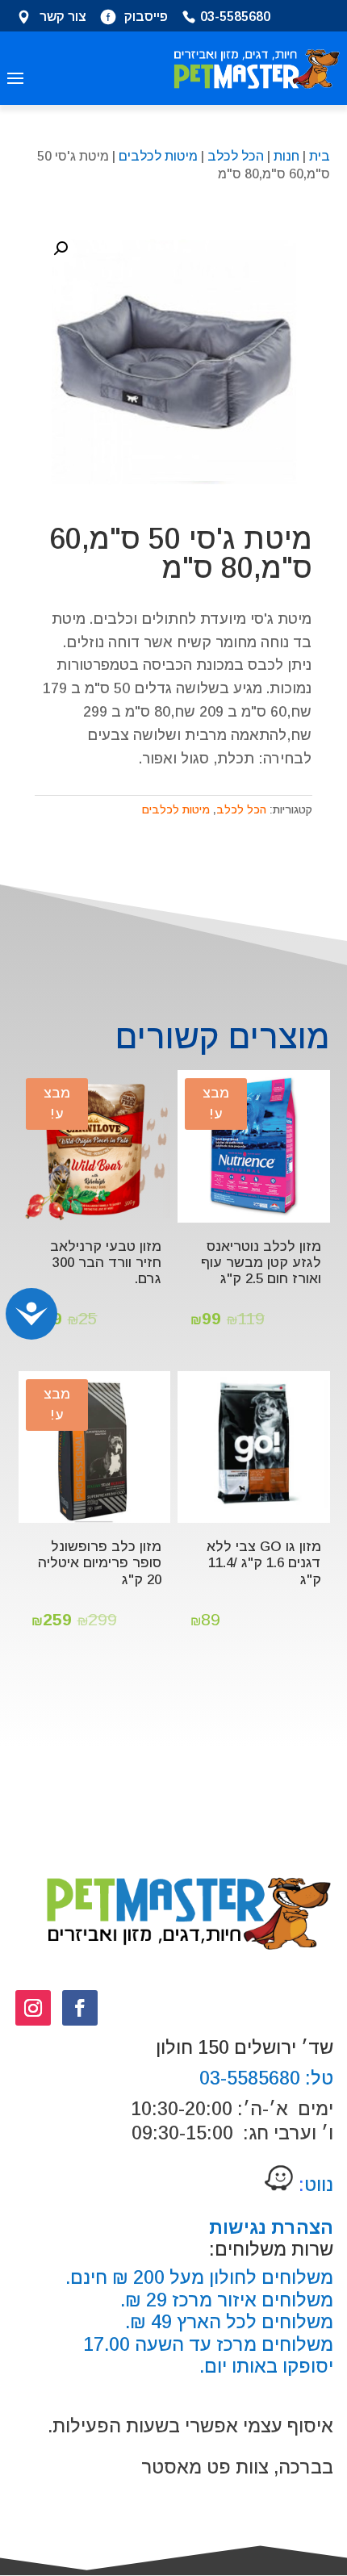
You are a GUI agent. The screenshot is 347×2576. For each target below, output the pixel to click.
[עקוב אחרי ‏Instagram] (33, 2008)
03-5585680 (235, 18)
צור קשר (63, 18)
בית (320, 156)
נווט (314, 2185)
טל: (317, 2078)
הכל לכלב (236, 156)
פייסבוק (146, 18)
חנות (286, 156)
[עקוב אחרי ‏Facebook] (80, 2008)
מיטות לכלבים (158, 156)
